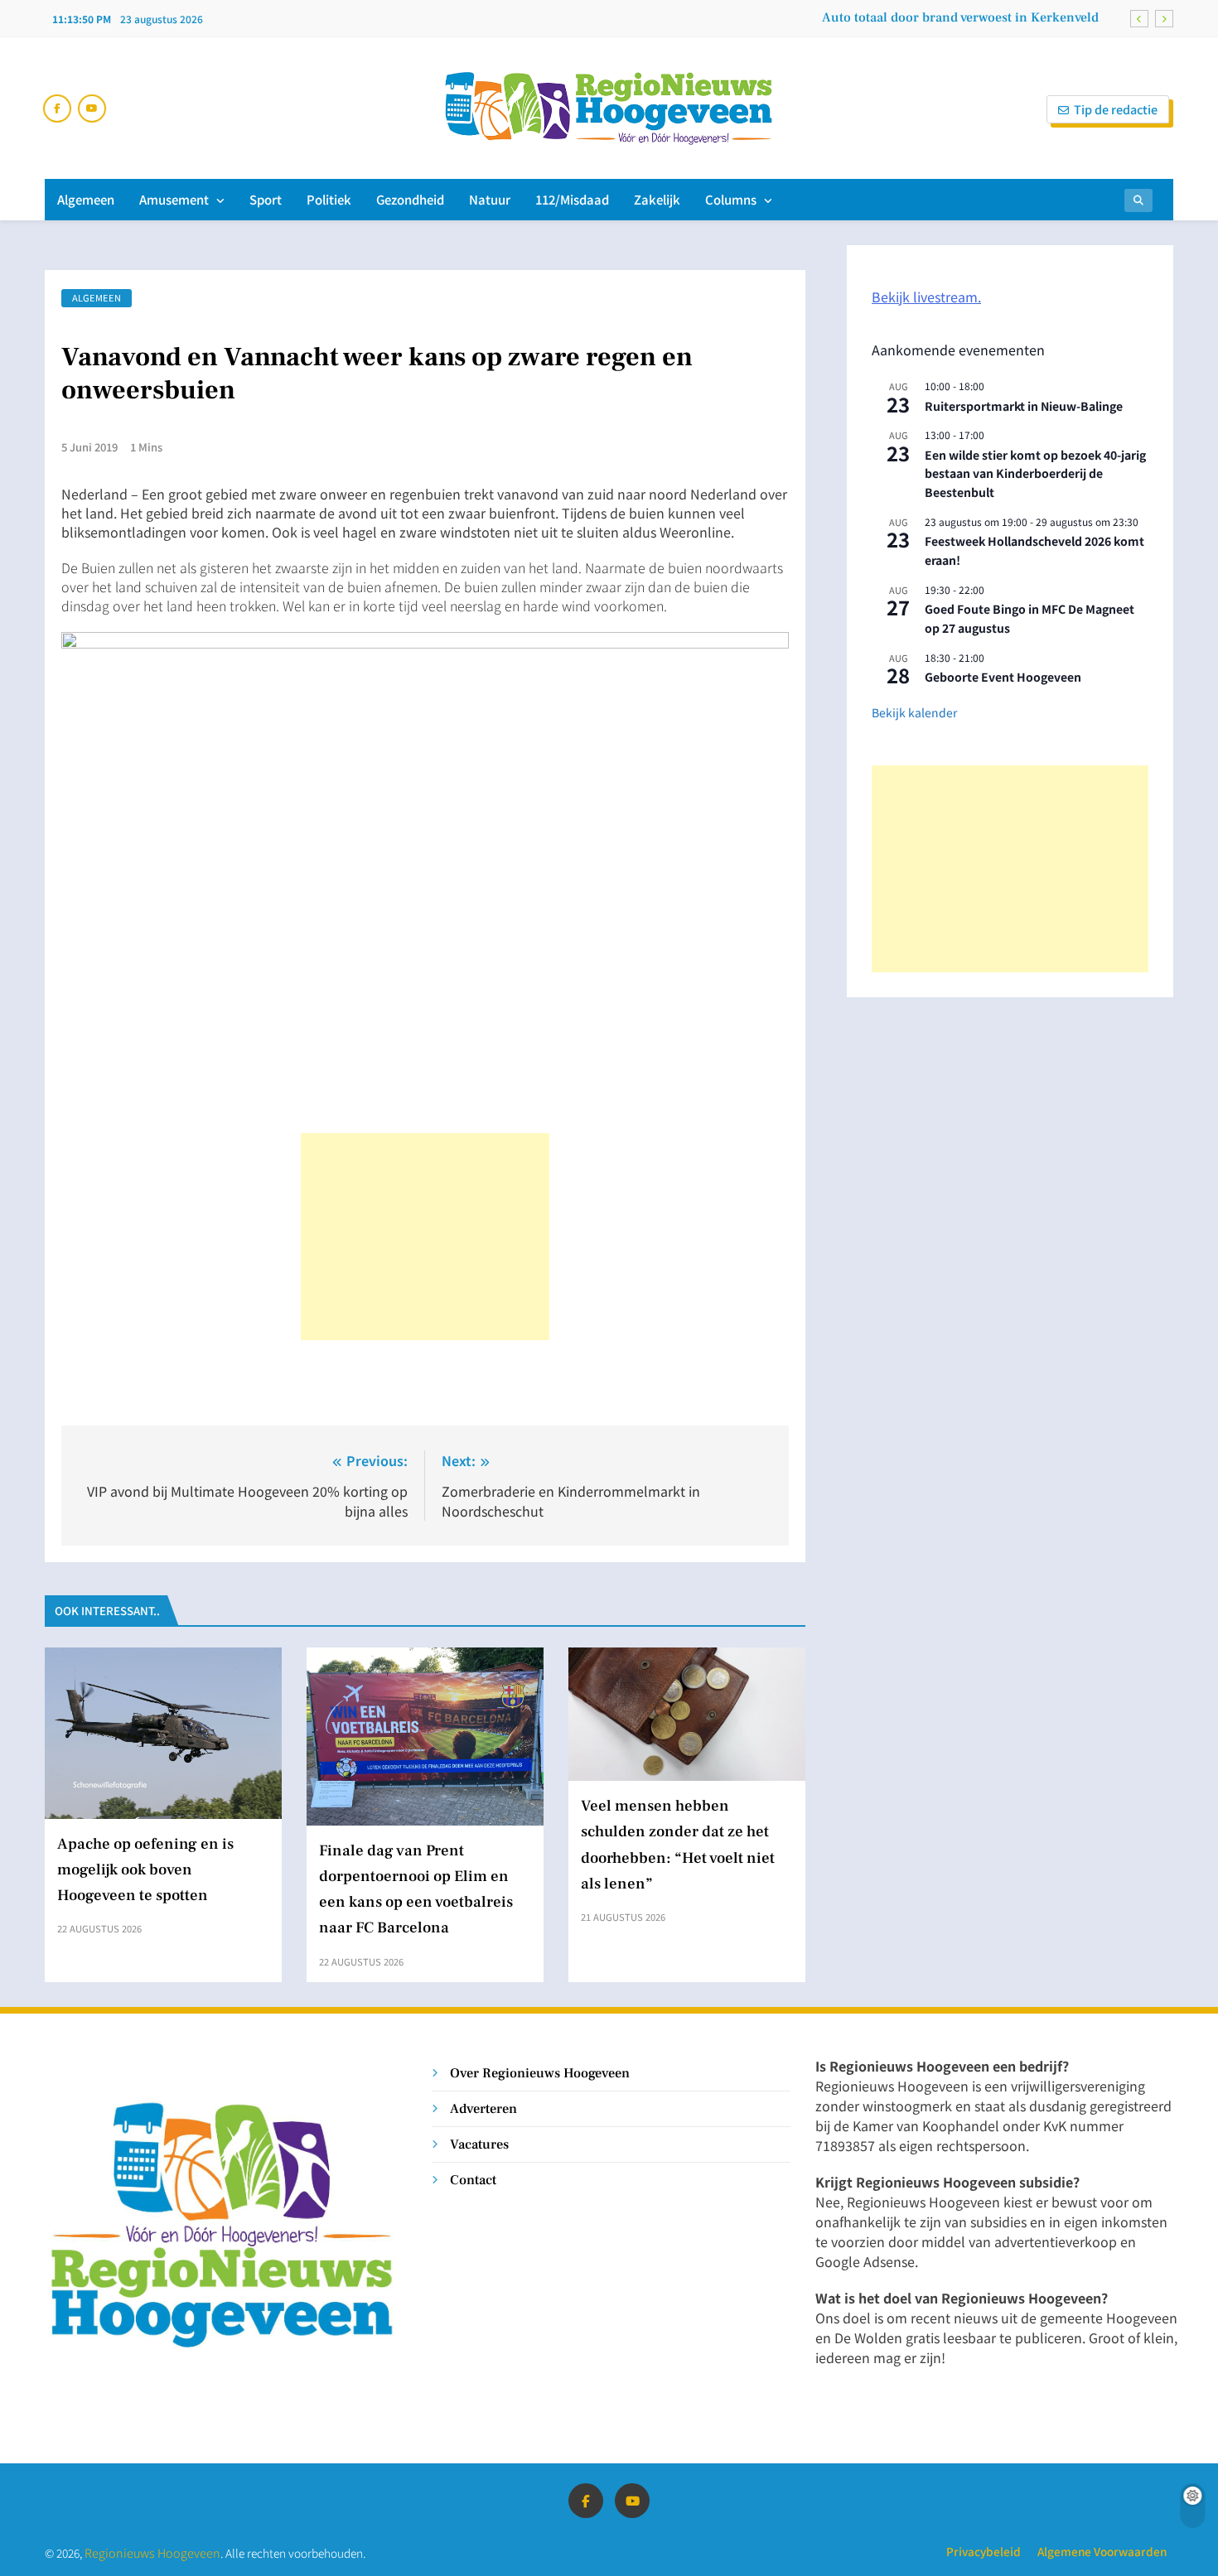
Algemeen (86, 199)
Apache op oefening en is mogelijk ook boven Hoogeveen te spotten (145, 1869)
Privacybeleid (984, 2551)
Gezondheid (410, 199)
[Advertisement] (425, 1237)
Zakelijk (657, 199)
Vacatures (479, 2144)
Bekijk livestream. (926, 297)
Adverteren (483, 2108)
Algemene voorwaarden (1102, 2551)
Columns (731, 199)
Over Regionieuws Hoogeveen (540, 2073)
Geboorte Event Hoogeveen (1003, 677)
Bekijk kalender (914, 712)
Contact (473, 2180)
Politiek (329, 199)
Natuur (490, 199)
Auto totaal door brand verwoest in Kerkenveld (960, 17)
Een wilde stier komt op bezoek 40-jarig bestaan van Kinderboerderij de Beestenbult (1035, 473)
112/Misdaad (572, 199)
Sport (266, 199)
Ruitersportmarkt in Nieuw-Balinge (1024, 406)
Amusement (174, 199)
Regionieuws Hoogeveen (152, 2552)
